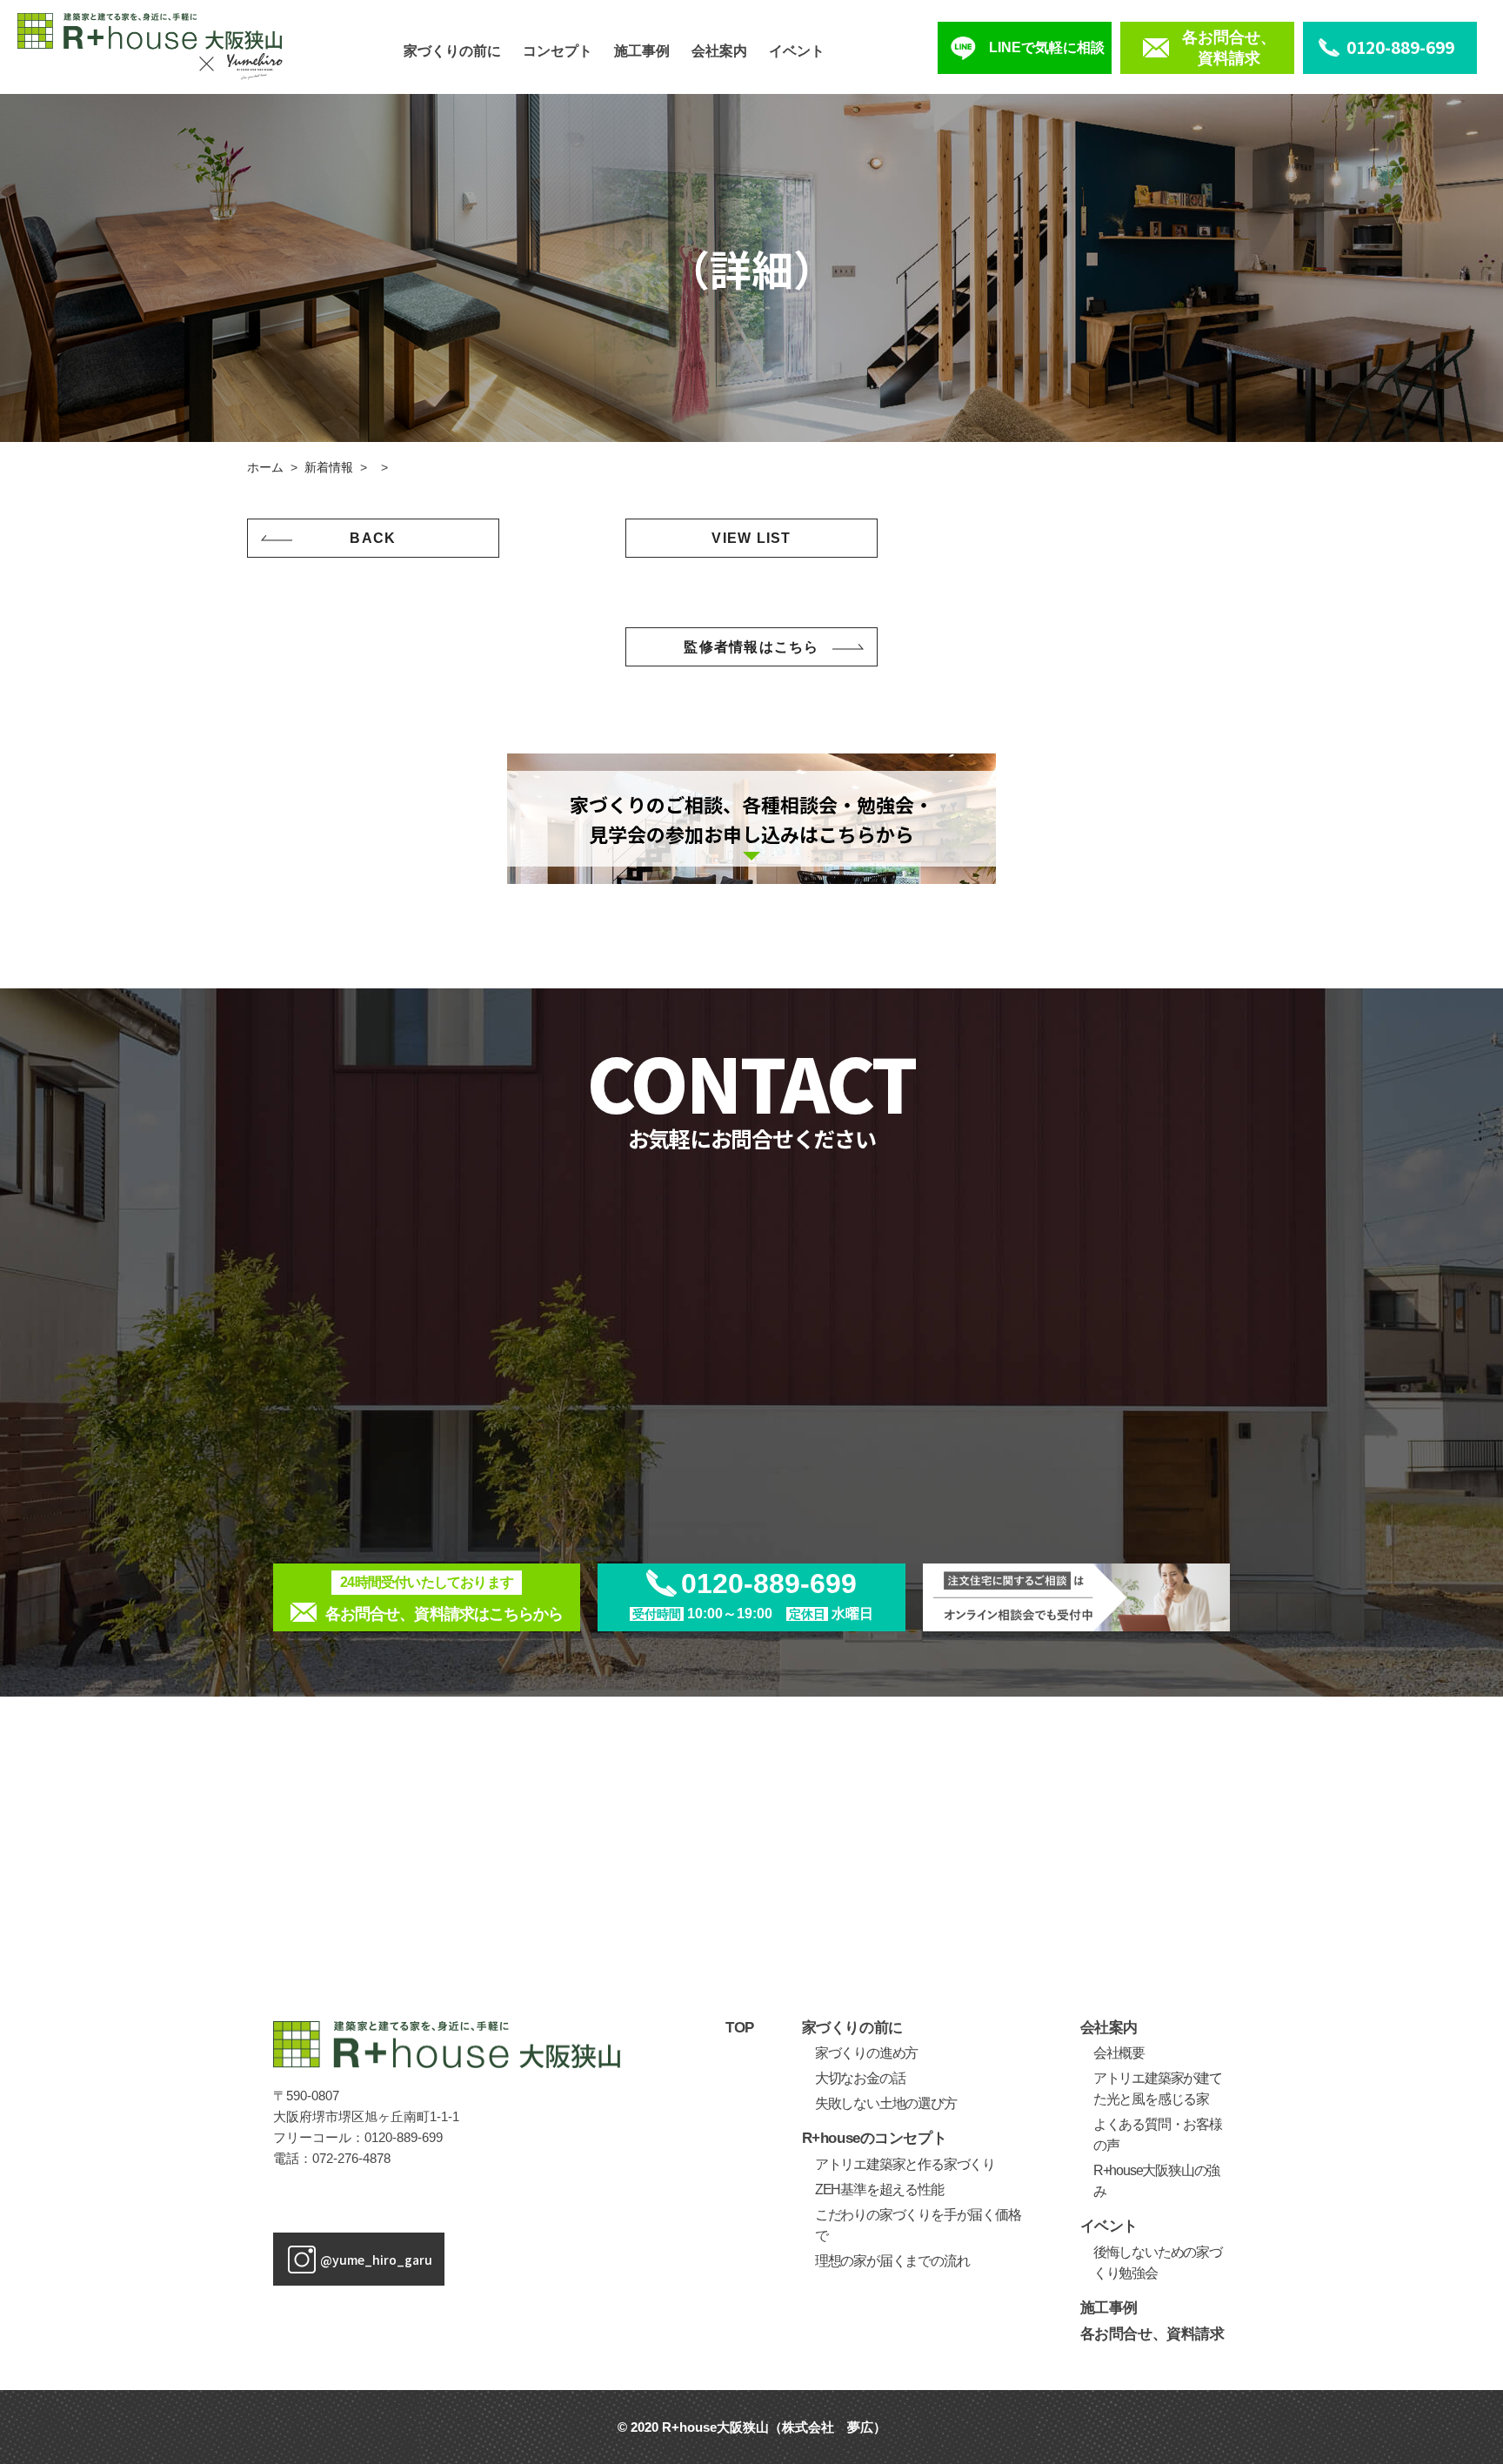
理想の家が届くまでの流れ (892, 2261)
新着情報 (329, 467)
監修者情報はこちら (751, 647)
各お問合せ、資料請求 (1152, 2334)
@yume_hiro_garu (376, 2260)
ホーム (265, 467)
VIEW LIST (751, 538)
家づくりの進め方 (866, 2053)
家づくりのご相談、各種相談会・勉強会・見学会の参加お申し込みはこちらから (751, 819)
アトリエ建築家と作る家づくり (905, 2164)
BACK (373, 538)
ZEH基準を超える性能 (879, 2189)
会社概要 (1119, 2053)
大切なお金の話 (860, 2078)
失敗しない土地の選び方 (886, 2103)
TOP (740, 2028)
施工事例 (642, 51)
